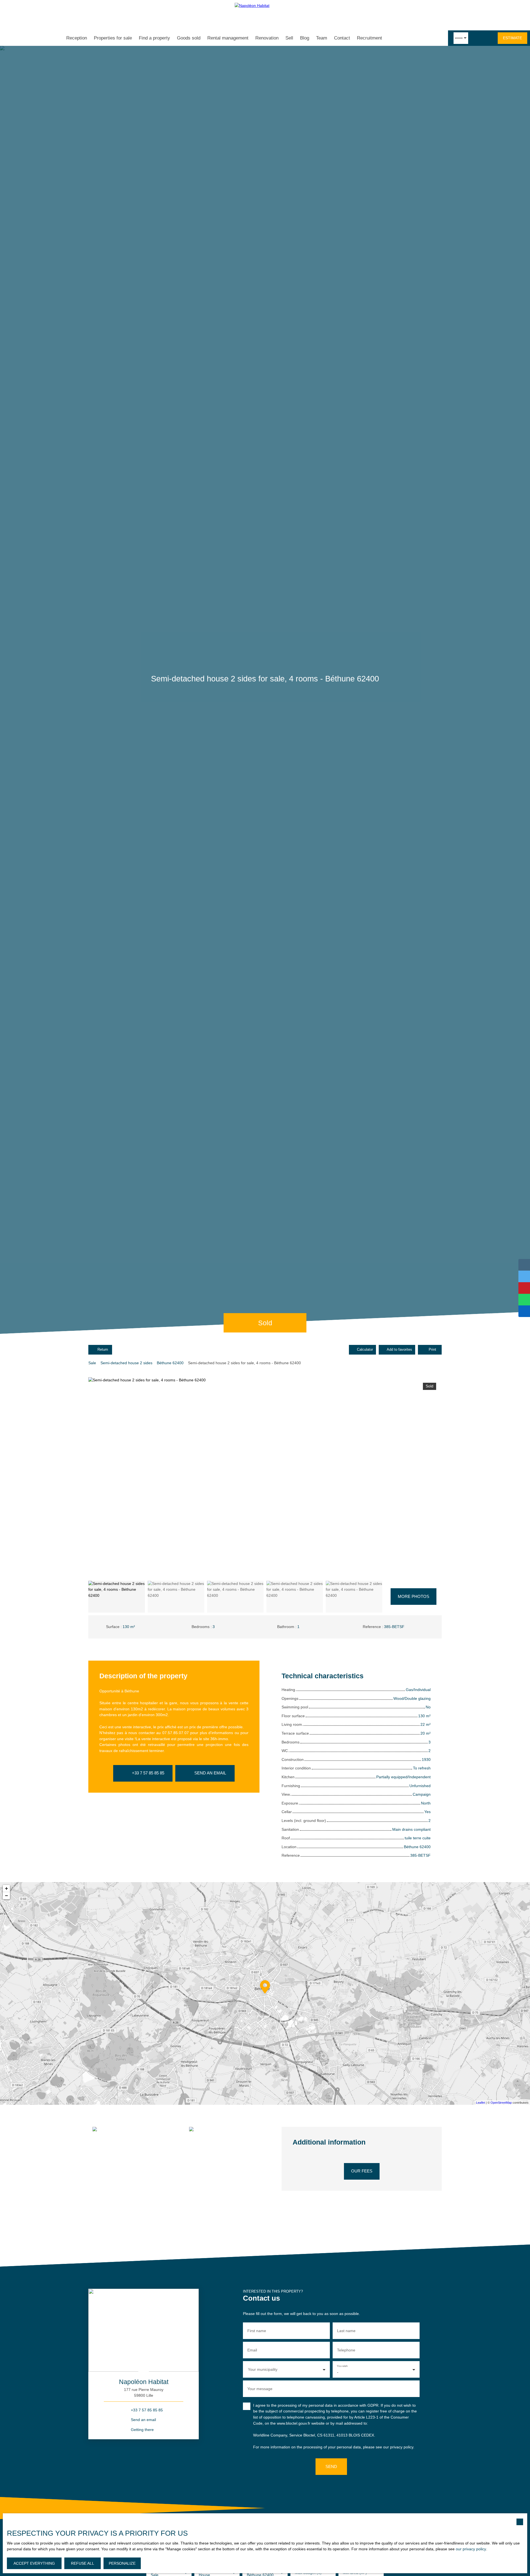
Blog (305, 38)
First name (257, 2331)
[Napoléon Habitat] (265, 15)
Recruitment (369, 38)
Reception (77, 38)
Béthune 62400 (170, 1363)
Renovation (267, 38)
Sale (92, 1363)
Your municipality (263, 2369)
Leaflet (481, 2103)
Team (322, 38)
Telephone (346, 2350)
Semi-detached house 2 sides (126, 1363)
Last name (346, 2331)
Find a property (154, 38)
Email (252, 2350)
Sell (289, 38)
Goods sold (189, 38)
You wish (342, 2366)
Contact (342, 38)
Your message (260, 2389)
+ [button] (6, 1888)
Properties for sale (113, 38)
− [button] (6, 1896)
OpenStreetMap (501, 2103)
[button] (413, 1597)
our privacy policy (471, 2549)
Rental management (228, 38)
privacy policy (402, 2447)
